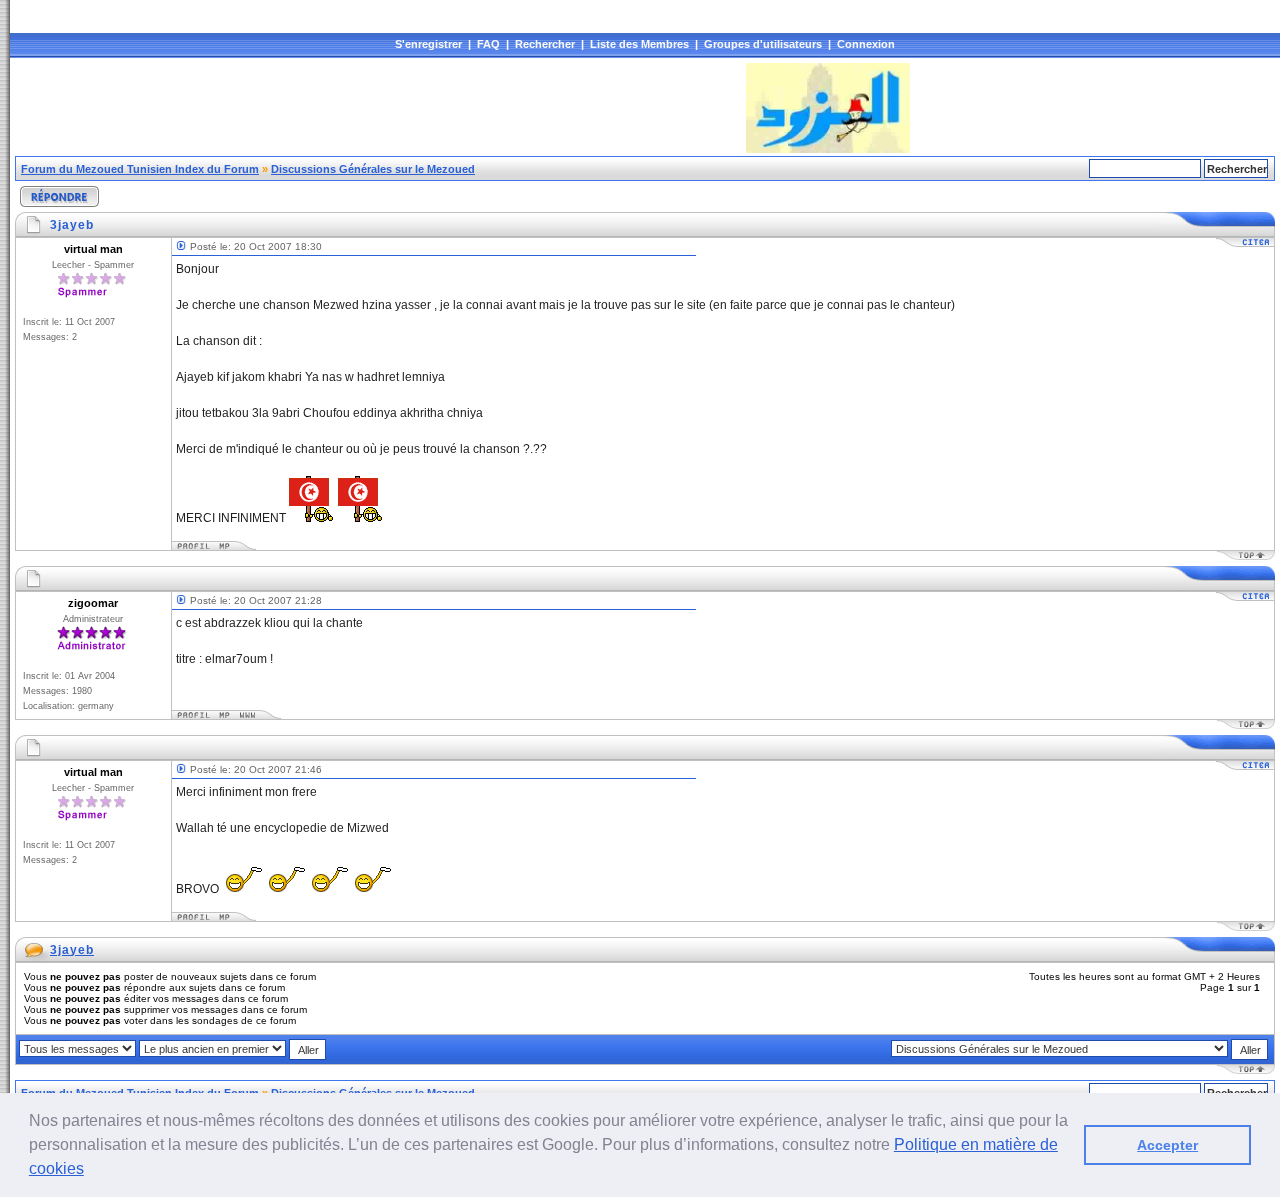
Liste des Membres (639, 44)
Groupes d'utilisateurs (763, 44)
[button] (91, 1171)
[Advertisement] (379, 108)
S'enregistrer (428, 44)
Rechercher (545, 44)
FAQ (488, 44)
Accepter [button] (1167, 1145)
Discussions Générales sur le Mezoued (373, 169)
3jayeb (72, 950)
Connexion (866, 44)
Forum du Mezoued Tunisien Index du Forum (140, 169)
